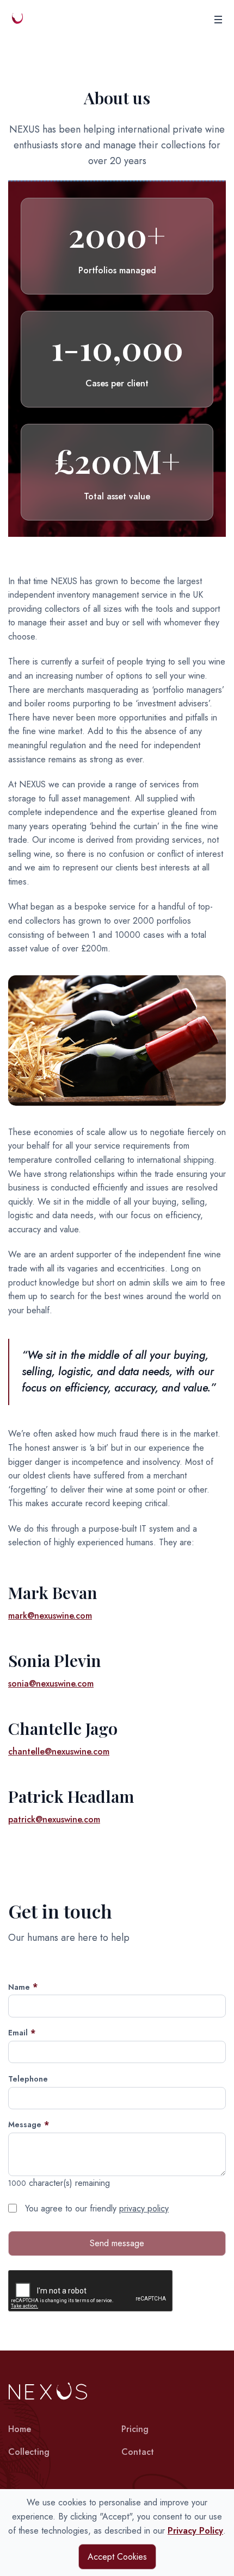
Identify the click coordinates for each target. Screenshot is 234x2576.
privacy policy (144, 2208)
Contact (138, 2452)
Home (20, 2429)
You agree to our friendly (96, 2208)
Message (25, 2124)
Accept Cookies (117, 2557)
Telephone (28, 2079)
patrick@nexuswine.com (54, 1819)
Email (18, 2033)
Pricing (135, 2429)
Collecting (32, 2452)
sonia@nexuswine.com (51, 1684)
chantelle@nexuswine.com (59, 1751)
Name (19, 1987)
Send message (117, 2243)
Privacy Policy (195, 2531)
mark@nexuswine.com (50, 1616)
